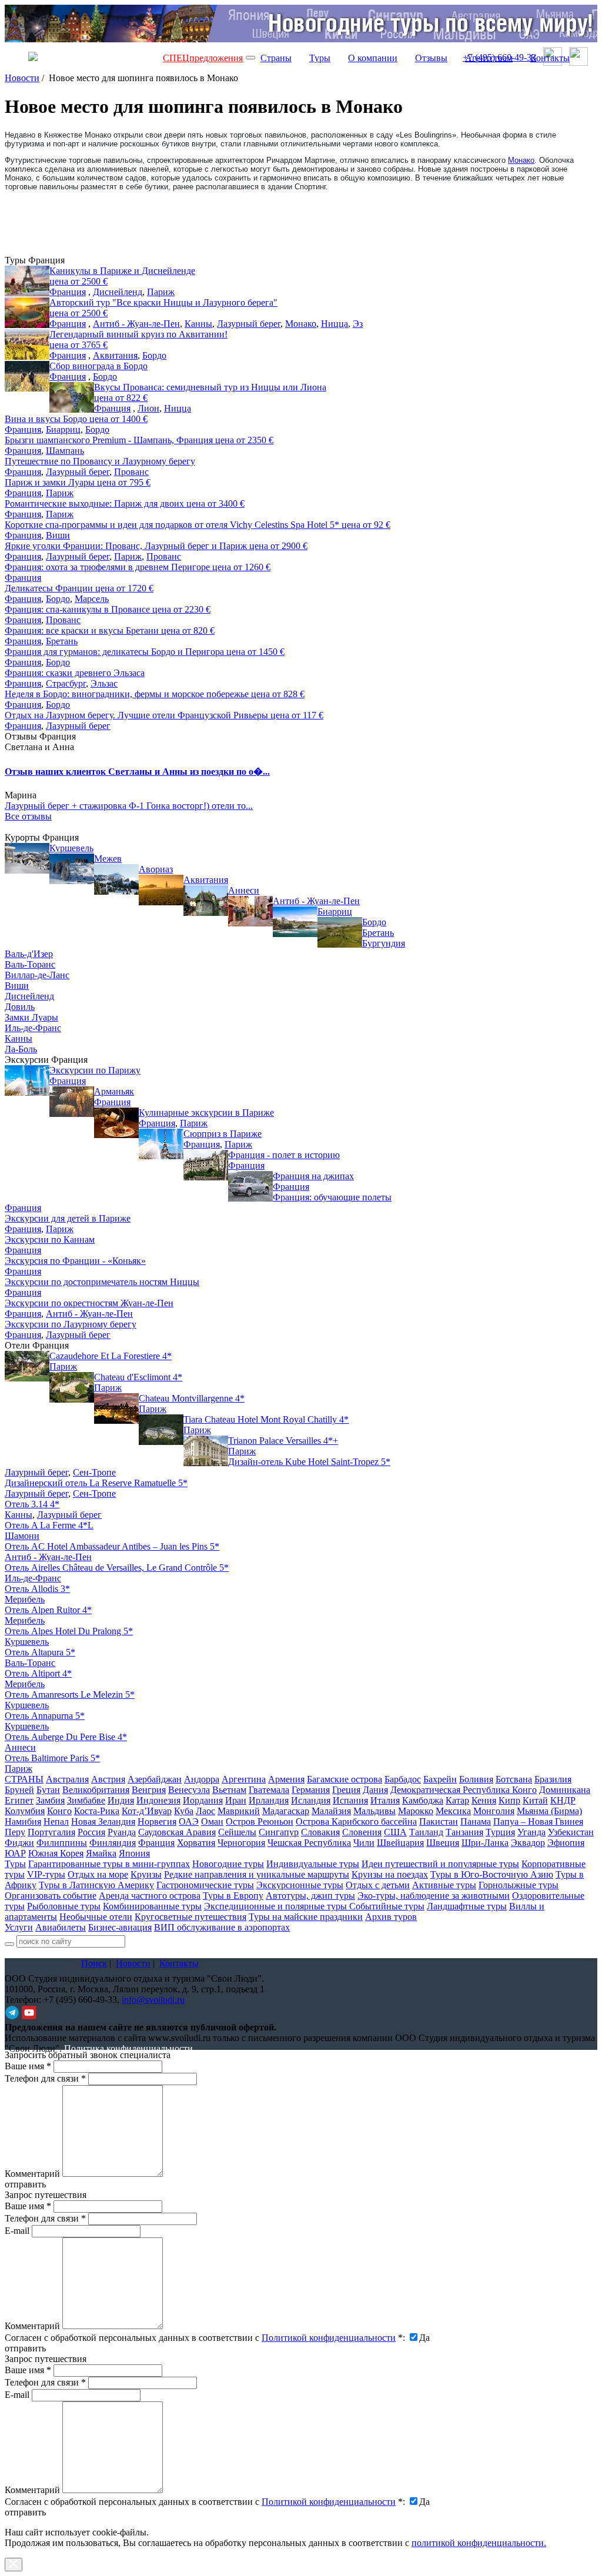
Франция (68, 292)
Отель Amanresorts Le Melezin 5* (70, 1695)
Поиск (94, 1963)
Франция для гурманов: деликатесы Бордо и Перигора (145, 652)
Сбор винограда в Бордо (98, 366)
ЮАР (15, 1853)
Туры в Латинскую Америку (96, 1885)
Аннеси (244, 890)
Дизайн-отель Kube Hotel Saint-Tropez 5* (309, 1462)
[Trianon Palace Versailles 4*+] (206, 1451)
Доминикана (565, 1790)
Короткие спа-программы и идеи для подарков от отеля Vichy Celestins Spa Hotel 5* (198, 525)
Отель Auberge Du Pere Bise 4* (66, 1737)
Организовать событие (51, 1896)
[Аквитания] (161, 890)
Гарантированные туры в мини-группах (109, 1864)
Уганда (531, 1832)
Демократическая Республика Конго (464, 1790)
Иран (236, 1800)
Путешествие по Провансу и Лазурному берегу (100, 461)
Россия (91, 1832)
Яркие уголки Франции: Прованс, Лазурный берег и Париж (156, 546)
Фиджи (19, 1843)
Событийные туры (387, 1906)
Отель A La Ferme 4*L (49, 1525)
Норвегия (157, 1821)
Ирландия (269, 1800)
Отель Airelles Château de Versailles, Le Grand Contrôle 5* (117, 1568)
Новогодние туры (228, 1864)
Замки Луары (31, 1017)
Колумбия (25, 1811)
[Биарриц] (295, 922)
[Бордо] (340, 932)
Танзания (464, 1832)
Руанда (122, 1832)
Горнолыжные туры (519, 1885)
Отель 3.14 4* (32, 1504)
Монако (521, 160)
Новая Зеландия (103, 1821)
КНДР (563, 1800)
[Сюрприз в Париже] (161, 1144)
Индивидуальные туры (313, 1864)
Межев (108, 859)
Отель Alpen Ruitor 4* (48, 1610)
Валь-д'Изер (29, 954)
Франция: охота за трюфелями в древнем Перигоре (138, 567)
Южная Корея (56, 1853)
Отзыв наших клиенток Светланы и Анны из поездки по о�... (137, 772)
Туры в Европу (233, 1896)
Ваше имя (28, 2066)
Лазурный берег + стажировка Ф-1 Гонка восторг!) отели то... (129, 806)
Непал (56, 1821)
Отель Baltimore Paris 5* (52, 1758)
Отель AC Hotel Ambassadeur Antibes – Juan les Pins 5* (112, 1546)
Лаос (205, 1811)
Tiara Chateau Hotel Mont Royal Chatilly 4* (266, 1419)
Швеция (443, 1843)
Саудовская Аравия (177, 1832)
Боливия (476, 1779)
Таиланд (426, 1832)
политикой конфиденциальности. (479, 2543)
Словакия (320, 1832)
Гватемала (269, 1790)
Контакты (550, 58)
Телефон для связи (45, 2078)
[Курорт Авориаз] (116, 879)
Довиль (20, 1007)
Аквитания (115, 355)
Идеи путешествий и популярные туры (440, 1864)
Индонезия (158, 1800)
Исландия (311, 1800)
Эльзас (104, 683)
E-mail (17, 2231)
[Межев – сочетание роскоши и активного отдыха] (72, 869)
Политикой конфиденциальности (329, 2338)
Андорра (202, 1779)
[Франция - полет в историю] (206, 1165)
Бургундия (384, 943)
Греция (346, 1790)
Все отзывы (28, 816)
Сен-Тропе (94, 1472)
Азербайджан (155, 1779)
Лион (148, 408)
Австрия (108, 1779)
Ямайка (101, 1853)
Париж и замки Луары (78, 482)
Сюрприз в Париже (223, 1134)
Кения (484, 1800)
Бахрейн (440, 1779)
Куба (184, 1811)
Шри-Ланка (485, 1843)
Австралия (67, 1779)
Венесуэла (189, 1790)
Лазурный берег (249, 324)
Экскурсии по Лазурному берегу (71, 1324)
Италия (385, 1800)
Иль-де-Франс (33, 1028)
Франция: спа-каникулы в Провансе (108, 609)
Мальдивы (374, 1811)
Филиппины (62, 1843)
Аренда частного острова (150, 1896)
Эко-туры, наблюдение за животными (434, 1896)
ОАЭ (189, 1821)
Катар (457, 1800)
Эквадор (528, 1843)
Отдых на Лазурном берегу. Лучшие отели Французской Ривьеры (164, 715)
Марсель (92, 599)
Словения (362, 1832)
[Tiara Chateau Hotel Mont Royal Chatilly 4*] (161, 1430)
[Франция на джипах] (250, 1186)
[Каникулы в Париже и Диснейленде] (27, 281)
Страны (276, 58)
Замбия (50, 1800)
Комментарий (32, 2174)
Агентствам (489, 58)
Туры (320, 58)
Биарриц (63, 429)
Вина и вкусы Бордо (76, 419)
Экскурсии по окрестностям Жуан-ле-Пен (89, 1303)
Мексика (453, 1811)
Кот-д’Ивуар (147, 1811)
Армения (286, 1779)
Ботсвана (514, 1779)
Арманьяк (114, 1091)
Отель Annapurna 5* (45, 1716)
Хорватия (196, 1843)
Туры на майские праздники (306, 1917)
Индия (121, 1800)
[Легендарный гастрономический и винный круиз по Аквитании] (27, 344)
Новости (22, 78)
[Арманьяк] (72, 1102)
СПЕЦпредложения (203, 58)
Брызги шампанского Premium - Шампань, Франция (139, 440)
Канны (198, 324)
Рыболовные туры (64, 1906)
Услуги (19, 1927)
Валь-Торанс (30, 964)
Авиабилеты (61, 1927)
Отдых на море (98, 1874)
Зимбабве (86, 1800)
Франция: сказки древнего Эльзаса (75, 673)
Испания (350, 1800)
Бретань (62, 641)
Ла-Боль (21, 1049)
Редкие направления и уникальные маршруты (257, 1874)
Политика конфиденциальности (128, 2048)
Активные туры (444, 1885)
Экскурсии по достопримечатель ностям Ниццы (102, 1282)
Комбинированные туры (152, 1906)
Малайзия (331, 1811)
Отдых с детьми (378, 1885)
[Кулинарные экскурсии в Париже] (116, 1123)
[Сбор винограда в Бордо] (27, 376)
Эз (358, 324)
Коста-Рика (97, 1811)
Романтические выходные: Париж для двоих (125, 504)
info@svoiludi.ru (153, 2000)
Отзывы (431, 58)
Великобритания (96, 1790)
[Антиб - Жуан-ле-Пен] (250, 911)
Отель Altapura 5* (40, 1652)
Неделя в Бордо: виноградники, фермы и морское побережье (155, 694)
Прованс (131, 472)
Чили (364, 1843)
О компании (373, 58)
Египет (19, 1800)
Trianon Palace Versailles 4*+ (283, 1441)
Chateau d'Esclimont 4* (138, 1377)
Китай (535, 1800)
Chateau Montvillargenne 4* (192, 1398)
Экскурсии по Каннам (50, 1240)
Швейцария (400, 1843)
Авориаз (156, 869)
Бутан (48, 1790)
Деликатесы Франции (79, 588)
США (395, 1832)
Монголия (494, 1811)
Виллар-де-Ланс (37, 975)
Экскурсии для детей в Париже (68, 1218)
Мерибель (25, 1599)
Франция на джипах (313, 1176)
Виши (58, 535)
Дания (375, 1790)
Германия (311, 1790)
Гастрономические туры (205, 1885)
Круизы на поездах (390, 1874)
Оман (212, 1821)
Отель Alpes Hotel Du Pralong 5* (69, 1631)
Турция (500, 1832)
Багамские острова (345, 1779)
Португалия (51, 1832)
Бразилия (553, 1779)
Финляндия (113, 1843)
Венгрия (149, 1790)
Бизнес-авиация (120, 1927)
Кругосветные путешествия (190, 1917)
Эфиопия (566, 1843)
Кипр (509, 1800)
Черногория (241, 1843)
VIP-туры (46, 1874)
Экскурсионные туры (300, 1885)
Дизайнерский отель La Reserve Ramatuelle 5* (96, 1483)
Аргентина (244, 1779)
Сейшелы (237, 1832)
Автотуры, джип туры (310, 1896)
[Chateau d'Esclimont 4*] (72, 1387)
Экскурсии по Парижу (95, 1070)
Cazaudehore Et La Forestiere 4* (111, 1356)
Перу (15, 1832)
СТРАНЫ (24, 1779)
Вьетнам (229, 1790)
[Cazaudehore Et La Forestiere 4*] (27, 1366)
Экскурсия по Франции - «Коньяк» (75, 1261)
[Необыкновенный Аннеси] (206, 901)
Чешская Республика (309, 1843)
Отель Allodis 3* (37, 1589)
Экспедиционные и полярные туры (277, 1906)
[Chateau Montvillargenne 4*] (116, 1409)
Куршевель (71, 848)
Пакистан (439, 1821)
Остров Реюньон (260, 1821)
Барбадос (403, 1779)
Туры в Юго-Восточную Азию (492, 1874)
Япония (134, 1853)
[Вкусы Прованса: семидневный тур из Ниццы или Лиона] (72, 397)
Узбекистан (571, 1832)
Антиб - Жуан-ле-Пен (136, 324)
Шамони (22, 1536)
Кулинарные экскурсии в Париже (206, 1113)
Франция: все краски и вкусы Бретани (110, 630)
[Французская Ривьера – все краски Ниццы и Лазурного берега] (27, 313)
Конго (59, 1811)
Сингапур (279, 1832)
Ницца (335, 324)
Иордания (203, 1800)
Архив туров (391, 1917)
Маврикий (239, 1811)
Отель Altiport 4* (38, 1673)
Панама (476, 1821)
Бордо (154, 355)
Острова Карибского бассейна (356, 1821)
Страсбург (66, 683)
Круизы (146, 1874)
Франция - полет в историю (284, 1155)
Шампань (65, 451)
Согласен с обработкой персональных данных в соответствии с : (205, 2338)
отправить (25, 2512)
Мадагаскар (286, 1811)
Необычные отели (96, 1917)
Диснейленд (118, 292)
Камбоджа (423, 1800)
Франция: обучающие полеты (332, 1197)
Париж (161, 292)
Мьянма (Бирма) (549, 1811)
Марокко (416, 1811)
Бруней (19, 1790)
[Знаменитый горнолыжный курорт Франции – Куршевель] (27, 858)
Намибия (23, 1821)
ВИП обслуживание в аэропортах (222, 1927)
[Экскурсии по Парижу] (27, 1080)
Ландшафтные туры (467, 1906)
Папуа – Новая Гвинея (538, 1821)
